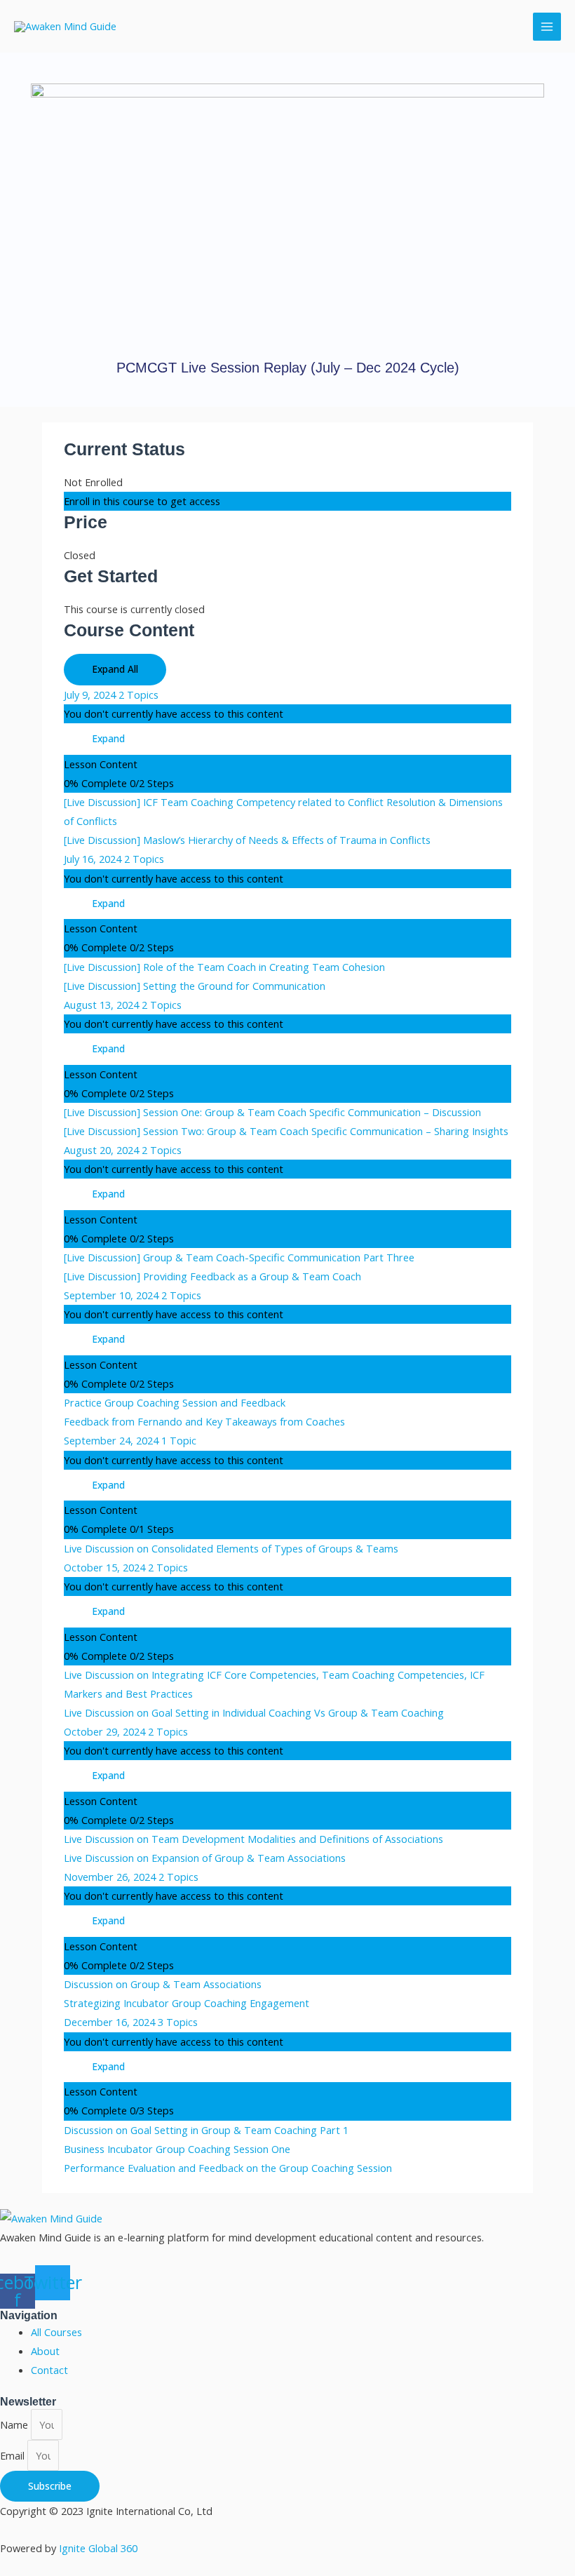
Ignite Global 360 (98, 2548)
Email (14, 2455)
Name (15, 2424)
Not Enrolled (93, 482)
